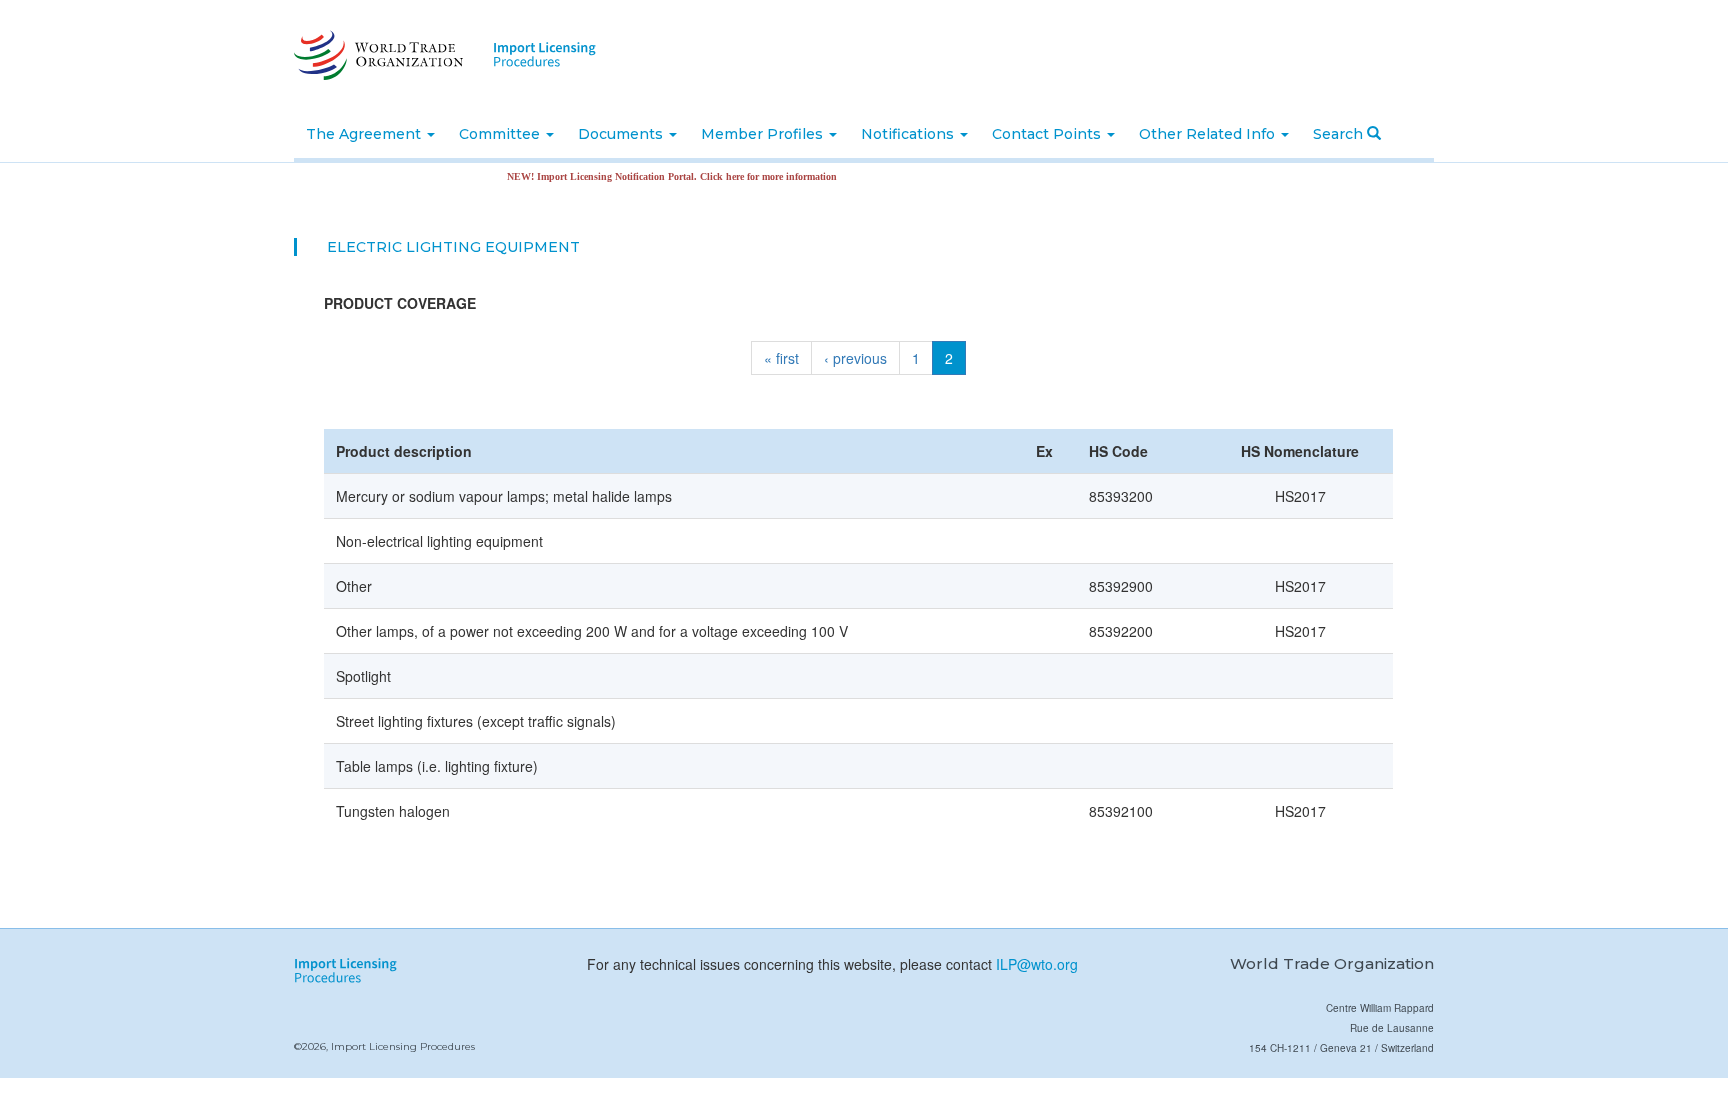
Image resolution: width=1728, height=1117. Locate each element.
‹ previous (855, 358)
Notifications (909, 134)
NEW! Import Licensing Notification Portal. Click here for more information (654, 176)
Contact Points (1048, 134)
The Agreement (365, 134)
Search (1340, 134)
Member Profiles (764, 134)
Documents (622, 134)
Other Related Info (1209, 134)
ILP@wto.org (1037, 964)
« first (781, 358)
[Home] (376, 55)
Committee (501, 134)
